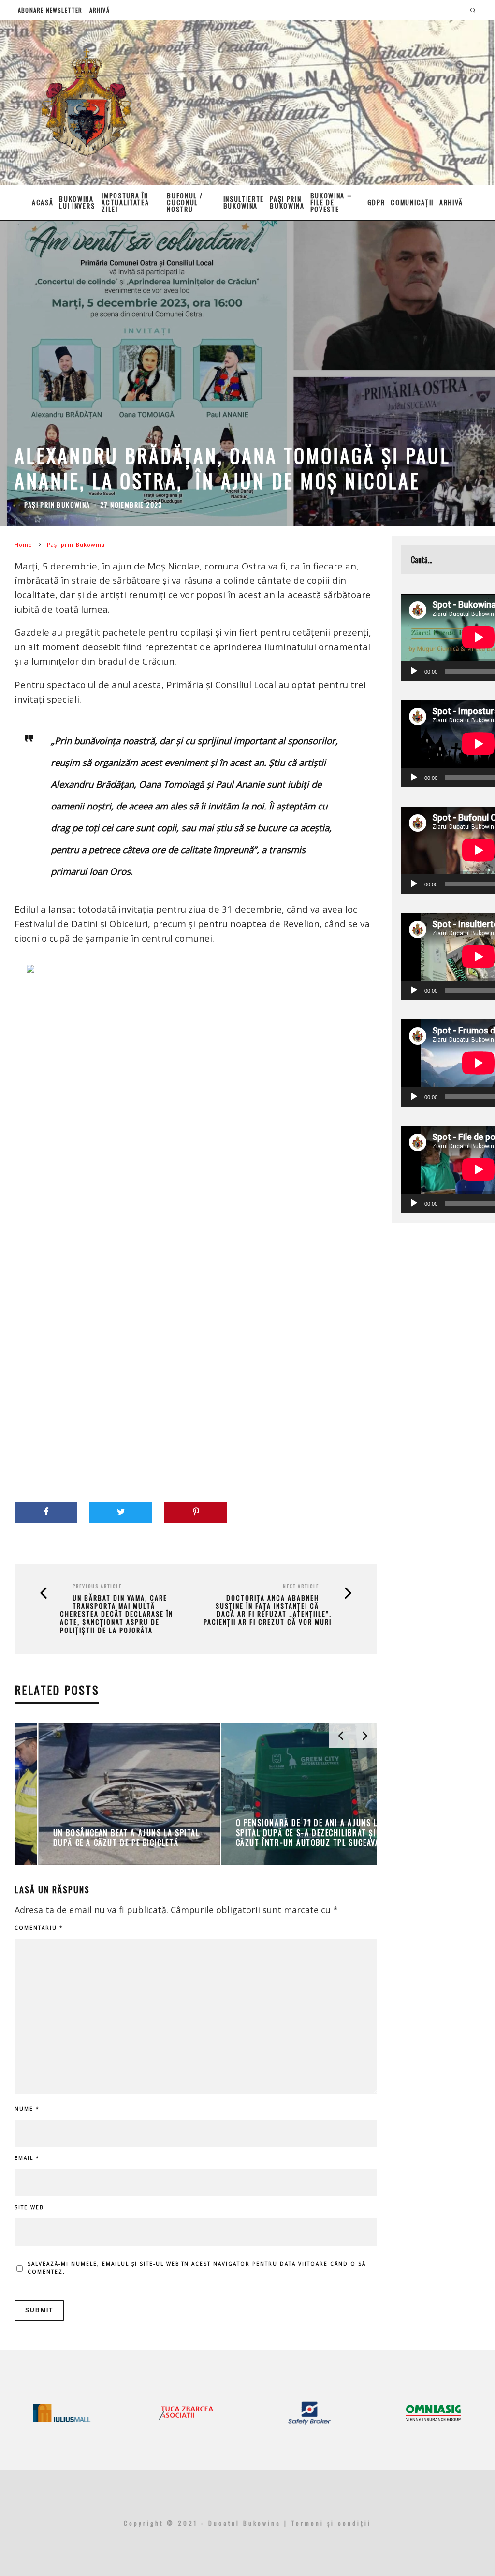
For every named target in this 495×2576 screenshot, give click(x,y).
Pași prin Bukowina (287, 202)
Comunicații (412, 202)
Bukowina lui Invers (77, 202)
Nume (27, 2109)
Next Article (301, 1586)
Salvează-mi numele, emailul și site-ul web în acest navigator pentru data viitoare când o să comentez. (197, 2268)
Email (27, 2158)
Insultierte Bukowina (244, 202)
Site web (29, 2207)
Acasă (43, 202)
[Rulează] (414, 671)
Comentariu (39, 1928)
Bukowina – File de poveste (331, 202)
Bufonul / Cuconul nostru (185, 202)
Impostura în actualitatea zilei (125, 202)
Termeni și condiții (331, 2523)
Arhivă (100, 10)
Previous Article (97, 1586)
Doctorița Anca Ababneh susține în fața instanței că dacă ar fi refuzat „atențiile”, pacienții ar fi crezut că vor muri (268, 1610)
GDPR (376, 202)
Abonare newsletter (50, 10)
